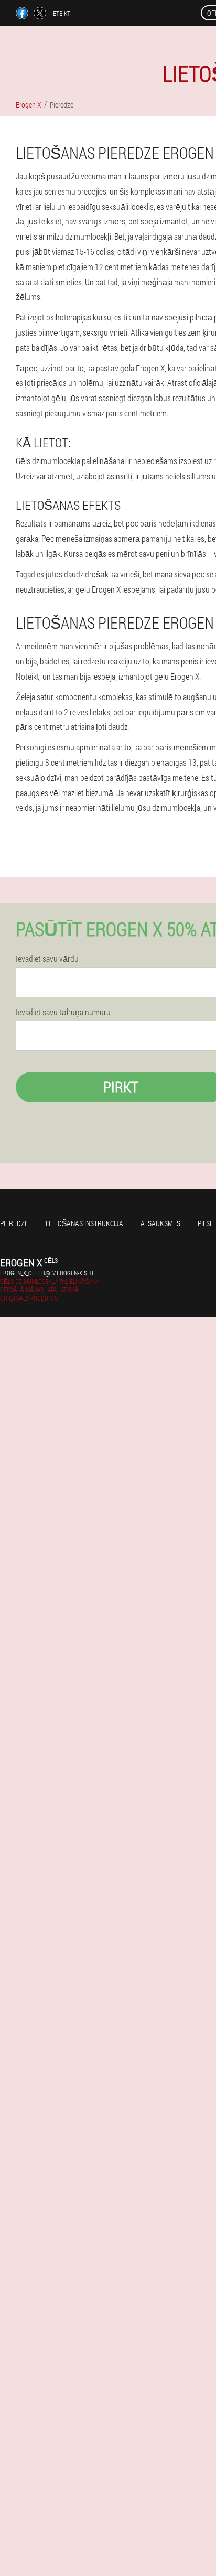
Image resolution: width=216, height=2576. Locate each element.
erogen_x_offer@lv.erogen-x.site (47, 1273)
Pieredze (14, 1223)
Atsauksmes (160, 1223)
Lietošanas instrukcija (84, 1223)
